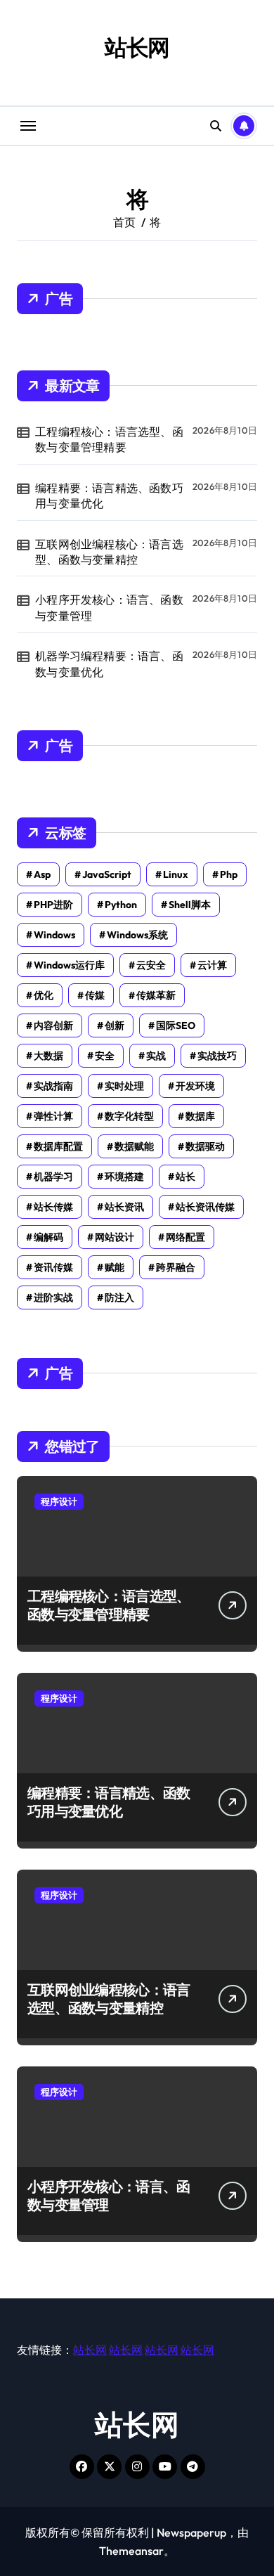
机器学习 (53, 1177)
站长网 (137, 47)
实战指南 (53, 1086)
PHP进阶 (53, 905)
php (229, 874)
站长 (185, 1177)
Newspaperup (191, 2532)
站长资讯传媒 (205, 1207)
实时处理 (124, 1086)
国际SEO (176, 1025)
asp (42, 874)
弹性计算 (53, 1116)
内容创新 (53, 1025)
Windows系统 (137, 935)
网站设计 (115, 1237)
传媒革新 (156, 995)
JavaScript (107, 874)
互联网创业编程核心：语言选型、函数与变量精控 (109, 552)
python (121, 905)
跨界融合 (176, 1267)
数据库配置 (58, 1146)
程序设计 (59, 1501)
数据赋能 (134, 1146)
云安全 (151, 965)
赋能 (115, 1267)
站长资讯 (124, 1207)
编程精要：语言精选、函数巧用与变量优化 (109, 496)
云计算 (212, 965)
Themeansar (131, 2551)
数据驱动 (205, 1146)
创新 (115, 1025)
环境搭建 (124, 1177)
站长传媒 (53, 1207)
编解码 (48, 1237)
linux (176, 874)
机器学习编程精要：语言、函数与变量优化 (109, 664)
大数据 (48, 1056)
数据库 (200, 1116)
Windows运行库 (69, 965)
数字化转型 (129, 1116)
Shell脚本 (190, 905)
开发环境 (195, 1086)
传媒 (95, 995)
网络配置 (185, 1237)
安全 (105, 1056)
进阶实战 (53, 1297)
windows (54, 935)
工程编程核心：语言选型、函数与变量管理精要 (109, 439)
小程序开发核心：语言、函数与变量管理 (109, 607)
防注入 (119, 1297)
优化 (44, 995)
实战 (156, 1056)
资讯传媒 (53, 1267)
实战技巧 (217, 1056)
